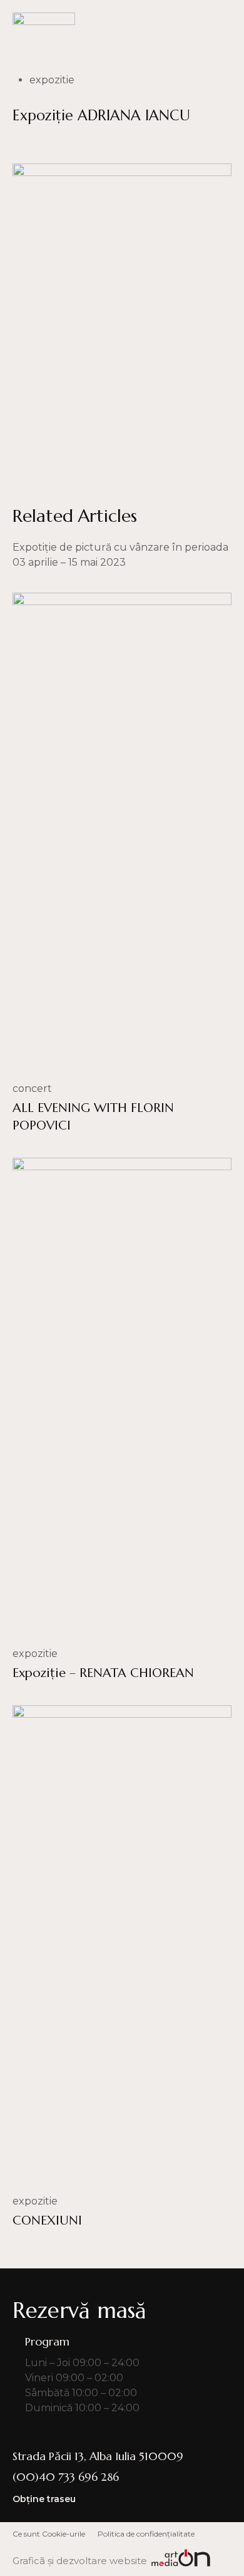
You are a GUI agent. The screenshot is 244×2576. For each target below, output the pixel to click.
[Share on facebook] (20, 143)
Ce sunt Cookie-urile (49, 2534)
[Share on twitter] (92, 143)
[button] (223, 25)
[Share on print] (164, 143)
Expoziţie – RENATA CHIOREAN (103, 1673)
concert (32, 1088)
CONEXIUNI (47, 2220)
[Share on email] (128, 143)
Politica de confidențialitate (146, 2534)
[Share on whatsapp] (56, 143)
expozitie (52, 80)
